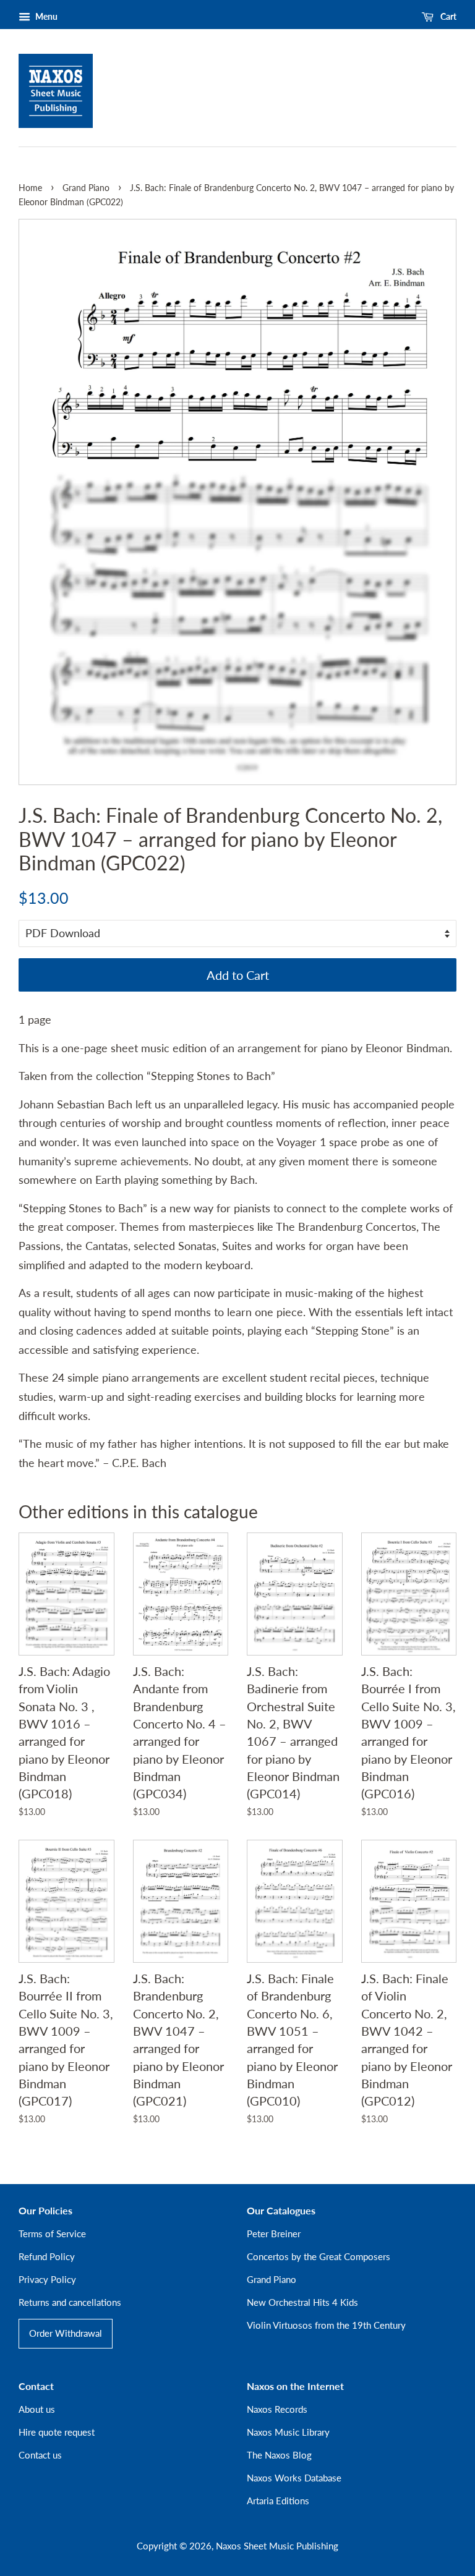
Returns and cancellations (70, 2302)
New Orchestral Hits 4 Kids (302, 2302)
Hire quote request (57, 2432)
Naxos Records (277, 2409)
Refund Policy (47, 2256)
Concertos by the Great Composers (319, 2256)
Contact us (40, 2455)
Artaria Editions (278, 2501)
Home (30, 188)
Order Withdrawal (66, 2333)
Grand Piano (86, 188)
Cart (447, 16)
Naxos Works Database (294, 2478)
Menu (45, 16)
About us (37, 2409)
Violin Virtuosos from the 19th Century (326, 2325)
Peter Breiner (274, 2234)
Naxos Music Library (288, 2432)
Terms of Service (52, 2234)
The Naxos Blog (279, 2455)
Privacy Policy (47, 2279)
